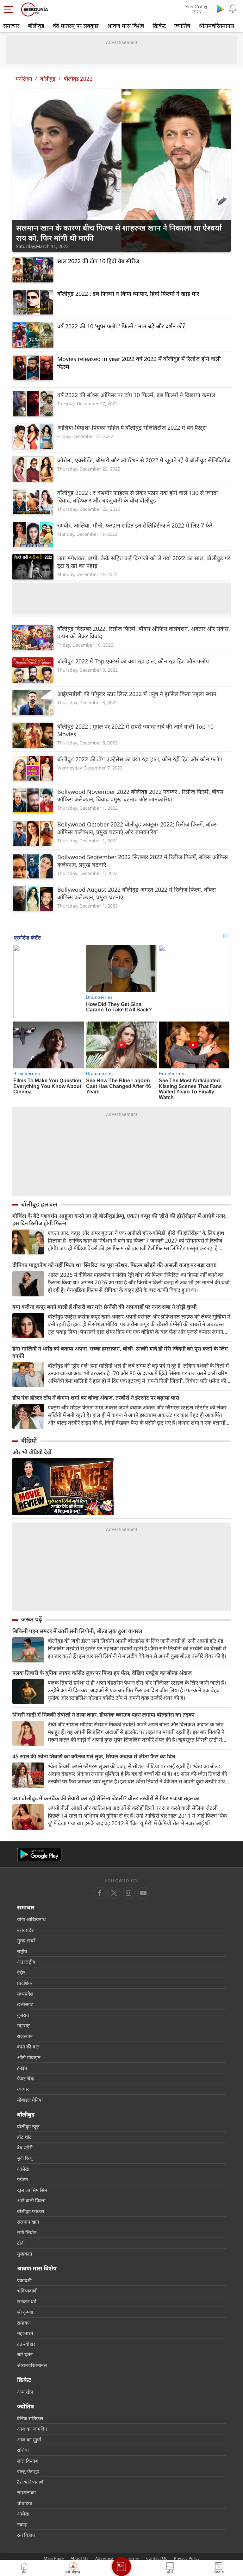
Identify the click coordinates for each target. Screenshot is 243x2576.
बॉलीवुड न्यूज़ (28, 2126)
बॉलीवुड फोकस (31, 2211)
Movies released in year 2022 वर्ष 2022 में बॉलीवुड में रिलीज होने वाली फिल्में (139, 363)
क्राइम (22, 2068)
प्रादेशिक (25, 1983)
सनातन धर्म (27, 2301)
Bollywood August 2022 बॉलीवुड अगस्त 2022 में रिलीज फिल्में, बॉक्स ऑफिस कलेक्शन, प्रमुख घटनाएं (137, 893)
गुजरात (23, 2015)
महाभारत (25, 2333)
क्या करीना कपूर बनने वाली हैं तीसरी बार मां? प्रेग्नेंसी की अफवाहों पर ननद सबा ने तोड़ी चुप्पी (105, 1307)
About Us (79, 2558)
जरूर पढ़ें (32, 1619)
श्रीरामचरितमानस (216, 26)
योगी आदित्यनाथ (31, 1919)
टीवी (21, 2243)
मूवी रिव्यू (25, 2158)
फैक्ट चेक (26, 2079)
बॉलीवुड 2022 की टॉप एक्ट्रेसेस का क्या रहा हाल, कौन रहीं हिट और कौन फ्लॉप (140, 759)
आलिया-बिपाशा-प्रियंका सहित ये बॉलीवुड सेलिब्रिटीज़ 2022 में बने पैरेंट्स (132, 427)
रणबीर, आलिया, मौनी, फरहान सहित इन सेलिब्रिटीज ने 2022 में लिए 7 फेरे (135, 525)
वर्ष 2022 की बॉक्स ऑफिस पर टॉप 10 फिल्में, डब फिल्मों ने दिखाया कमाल (136, 395)
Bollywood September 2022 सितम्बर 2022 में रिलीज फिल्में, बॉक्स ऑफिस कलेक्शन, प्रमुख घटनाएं (143, 861)
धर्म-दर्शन (25, 2354)
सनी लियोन (27, 2232)
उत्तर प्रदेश (26, 1930)
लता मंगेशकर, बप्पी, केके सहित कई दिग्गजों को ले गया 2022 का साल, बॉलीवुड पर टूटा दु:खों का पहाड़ (144, 562)
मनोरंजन (24, 79)
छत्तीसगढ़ (25, 2004)
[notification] (233, 9)
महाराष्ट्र (23, 2025)
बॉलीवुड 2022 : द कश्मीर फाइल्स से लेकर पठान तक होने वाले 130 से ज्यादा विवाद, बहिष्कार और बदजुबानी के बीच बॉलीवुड (138, 497)
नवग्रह (22, 2524)
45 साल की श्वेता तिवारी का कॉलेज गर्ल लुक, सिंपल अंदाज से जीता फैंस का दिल (94, 1756)
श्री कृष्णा (25, 2312)
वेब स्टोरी (25, 2148)
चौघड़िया (25, 2503)
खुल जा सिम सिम (32, 2190)
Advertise (104, 2558)
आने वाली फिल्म (31, 2200)
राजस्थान (25, 2036)
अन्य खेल (25, 2392)
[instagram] (143, 1893)
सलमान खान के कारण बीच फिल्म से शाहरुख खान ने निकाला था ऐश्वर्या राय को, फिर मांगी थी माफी (119, 233)
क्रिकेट (159, 26)
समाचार (11, 26)
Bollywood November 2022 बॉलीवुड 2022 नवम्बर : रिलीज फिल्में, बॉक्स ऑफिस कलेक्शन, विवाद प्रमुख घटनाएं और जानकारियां (140, 795)
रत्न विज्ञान (26, 2535)
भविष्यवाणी (27, 2291)
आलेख (23, 2169)
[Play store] (220, 9)
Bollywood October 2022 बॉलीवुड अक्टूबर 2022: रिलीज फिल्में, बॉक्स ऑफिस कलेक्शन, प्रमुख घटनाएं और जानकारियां (137, 828)
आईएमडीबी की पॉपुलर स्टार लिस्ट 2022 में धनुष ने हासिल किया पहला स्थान (137, 694)
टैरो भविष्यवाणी (31, 2482)
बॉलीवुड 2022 (78, 79)
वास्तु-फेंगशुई (28, 2471)
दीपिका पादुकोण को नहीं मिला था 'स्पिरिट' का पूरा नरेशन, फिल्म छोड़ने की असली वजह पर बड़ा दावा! (115, 1265)
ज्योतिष (182, 26)
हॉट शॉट (24, 2137)
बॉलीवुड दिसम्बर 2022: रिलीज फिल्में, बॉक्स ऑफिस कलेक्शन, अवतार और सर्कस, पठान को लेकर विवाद (144, 632)
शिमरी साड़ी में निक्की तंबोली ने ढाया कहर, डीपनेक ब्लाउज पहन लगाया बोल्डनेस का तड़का (103, 1715)
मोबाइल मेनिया (30, 2100)
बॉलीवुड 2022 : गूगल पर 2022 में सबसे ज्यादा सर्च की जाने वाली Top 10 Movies (135, 730)
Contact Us (157, 2558)
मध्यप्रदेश (25, 1994)
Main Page (54, 2558)
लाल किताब (28, 2461)
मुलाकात (25, 2254)
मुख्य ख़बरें (26, 1940)
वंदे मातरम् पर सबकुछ (76, 26)
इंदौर (21, 1972)
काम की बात (28, 2047)
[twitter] (114, 1893)
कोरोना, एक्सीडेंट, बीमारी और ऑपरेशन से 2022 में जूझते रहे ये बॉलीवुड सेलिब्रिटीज (144, 460)
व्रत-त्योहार (26, 2344)
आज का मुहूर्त (29, 2440)
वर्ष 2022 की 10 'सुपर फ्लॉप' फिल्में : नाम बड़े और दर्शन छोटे (121, 326)
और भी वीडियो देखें (32, 1452)
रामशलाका (26, 2492)
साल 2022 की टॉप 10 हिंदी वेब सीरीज (98, 261)
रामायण (24, 2323)
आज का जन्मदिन (32, 2429)
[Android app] (39, 1854)
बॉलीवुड (36, 26)
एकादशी (24, 2280)
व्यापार (23, 2089)
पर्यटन (22, 2179)
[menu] (10, 9)
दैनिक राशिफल (30, 2418)
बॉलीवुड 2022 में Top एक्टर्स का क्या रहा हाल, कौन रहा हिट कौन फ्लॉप (133, 661)
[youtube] (129, 1893)
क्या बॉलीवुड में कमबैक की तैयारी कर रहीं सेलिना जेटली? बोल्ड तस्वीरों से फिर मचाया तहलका (106, 1798)
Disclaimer (130, 2558)
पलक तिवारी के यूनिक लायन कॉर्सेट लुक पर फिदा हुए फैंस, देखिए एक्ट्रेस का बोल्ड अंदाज (102, 1673)
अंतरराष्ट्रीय (26, 1962)
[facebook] (100, 1893)
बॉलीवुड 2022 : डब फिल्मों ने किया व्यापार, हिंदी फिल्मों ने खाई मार (128, 294)
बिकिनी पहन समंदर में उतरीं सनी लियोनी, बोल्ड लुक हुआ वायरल (77, 1631)
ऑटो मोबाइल (29, 2057)
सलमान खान (28, 2222)
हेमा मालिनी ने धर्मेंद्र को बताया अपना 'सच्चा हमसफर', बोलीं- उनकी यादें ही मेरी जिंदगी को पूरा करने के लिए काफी (120, 1352)
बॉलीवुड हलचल (39, 1204)
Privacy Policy (187, 2558)
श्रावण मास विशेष (126, 26)
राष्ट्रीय (22, 1951)
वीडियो (29, 1440)
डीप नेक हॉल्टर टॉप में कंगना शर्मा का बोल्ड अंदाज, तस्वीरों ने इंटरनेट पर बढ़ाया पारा (96, 1398)
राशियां (23, 2450)
